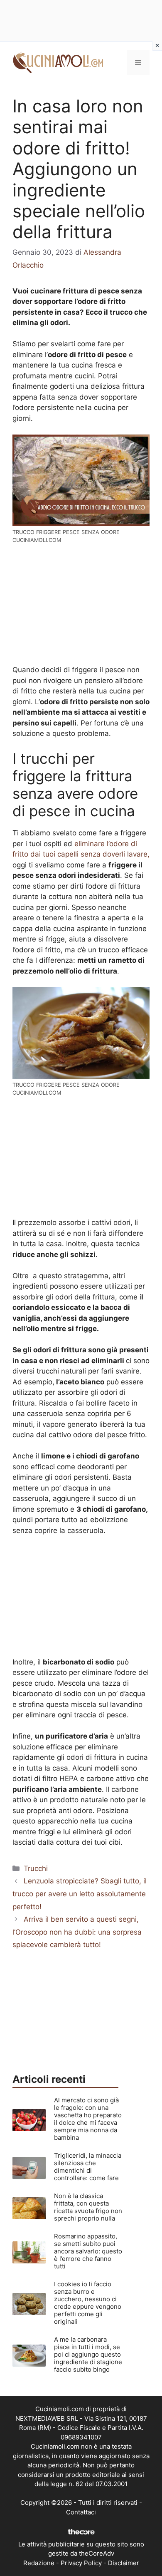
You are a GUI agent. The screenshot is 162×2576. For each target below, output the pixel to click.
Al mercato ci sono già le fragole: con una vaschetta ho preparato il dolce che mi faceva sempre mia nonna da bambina (88, 2119)
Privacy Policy (81, 2563)
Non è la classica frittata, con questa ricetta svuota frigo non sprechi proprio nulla (88, 2207)
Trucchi (36, 1868)
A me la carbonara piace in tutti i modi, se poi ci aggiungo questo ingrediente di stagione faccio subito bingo (88, 2354)
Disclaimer (124, 2563)
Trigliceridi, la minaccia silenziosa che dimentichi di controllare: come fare (88, 2167)
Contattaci (81, 2512)
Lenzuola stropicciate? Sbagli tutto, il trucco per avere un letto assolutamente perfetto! (80, 1894)
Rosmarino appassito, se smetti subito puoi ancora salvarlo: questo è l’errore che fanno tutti (88, 2251)
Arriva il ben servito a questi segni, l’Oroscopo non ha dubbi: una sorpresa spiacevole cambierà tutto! (77, 1932)
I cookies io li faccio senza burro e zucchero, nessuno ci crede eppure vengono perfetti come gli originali (88, 2303)
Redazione (39, 2563)
